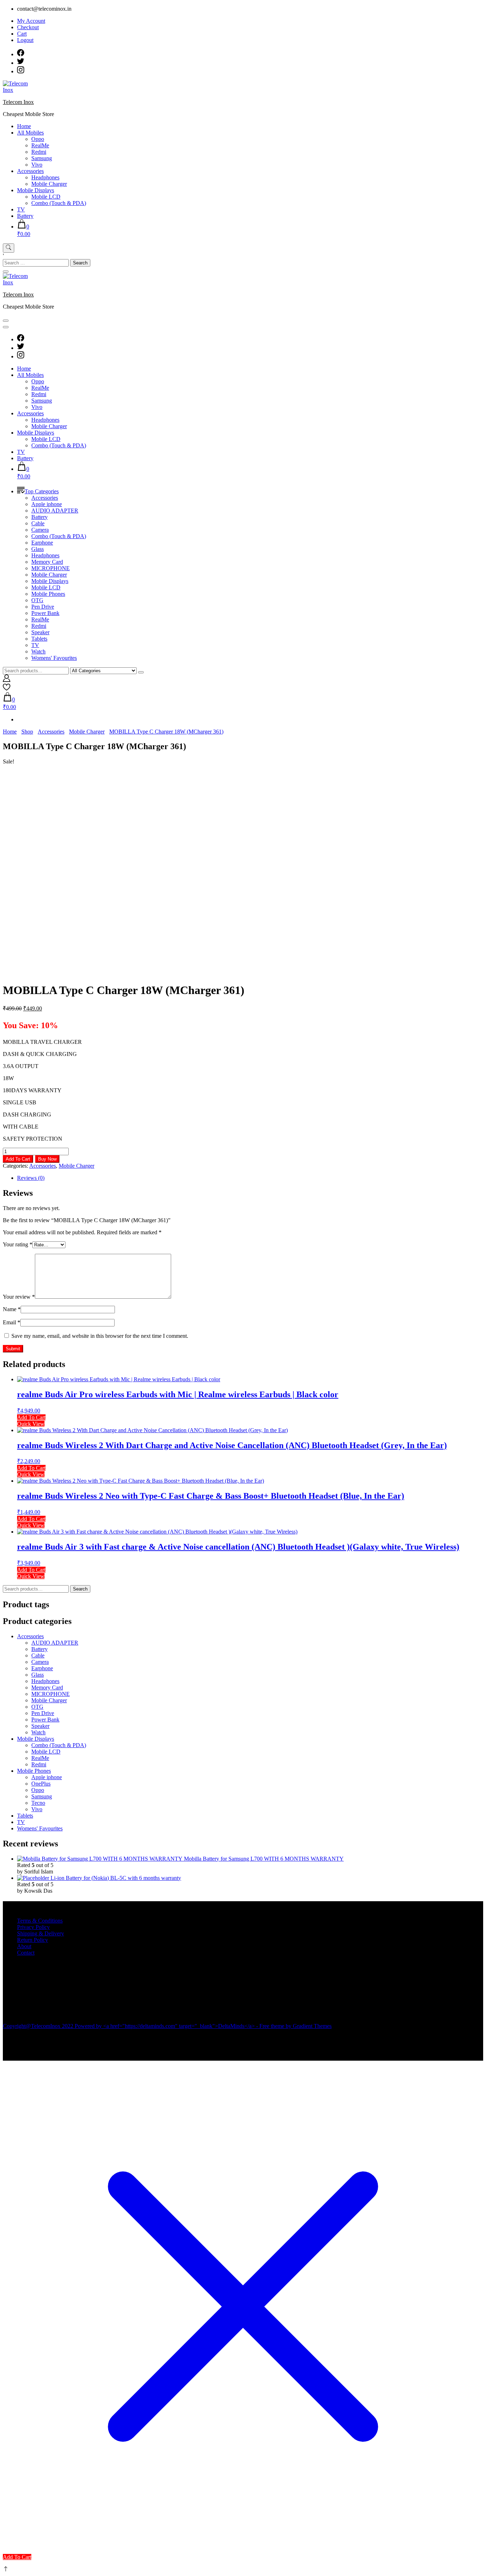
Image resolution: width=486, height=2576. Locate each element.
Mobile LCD (46, 197)
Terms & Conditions (40, 1921)
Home (24, 126)
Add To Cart (18, 1159)
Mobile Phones (48, 594)
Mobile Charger (49, 184)
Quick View (31, 1424)
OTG (37, 600)
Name (12, 1309)
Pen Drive (43, 607)
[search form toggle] (9, 248)
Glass (38, 549)
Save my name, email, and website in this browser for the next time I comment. (100, 1336)
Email (12, 1322)
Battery (25, 216)
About (24, 1946)
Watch (38, 651)
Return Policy (33, 1940)
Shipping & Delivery (41, 1933)
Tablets (39, 639)
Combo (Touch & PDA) (59, 203)
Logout (25, 40)
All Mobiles (30, 133)
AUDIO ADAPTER (55, 511)
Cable (38, 523)
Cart (22, 34)
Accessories (30, 171)
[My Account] (7, 680)
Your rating (18, 1244)
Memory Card (47, 562)
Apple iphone (47, 504)
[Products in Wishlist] (7, 689)
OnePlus (41, 1784)
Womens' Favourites (54, 658)
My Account (31, 21)
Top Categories (42, 491)
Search (80, 1589)
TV (21, 209)
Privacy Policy (33, 1927)
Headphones (45, 177)
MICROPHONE (51, 568)
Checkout (28, 27)
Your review (19, 1297)
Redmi (39, 152)
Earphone (42, 543)
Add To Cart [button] (31, 1417)
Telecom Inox (18, 102)
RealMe (40, 145)
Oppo (38, 139)
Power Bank (45, 613)
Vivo (37, 165)
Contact (26, 1953)
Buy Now (47, 1159)
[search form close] (6, 272)
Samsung (42, 158)
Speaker (40, 632)
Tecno (38, 1803)
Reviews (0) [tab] (31, 1178)
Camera (40, 530)
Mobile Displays (36, 190)
